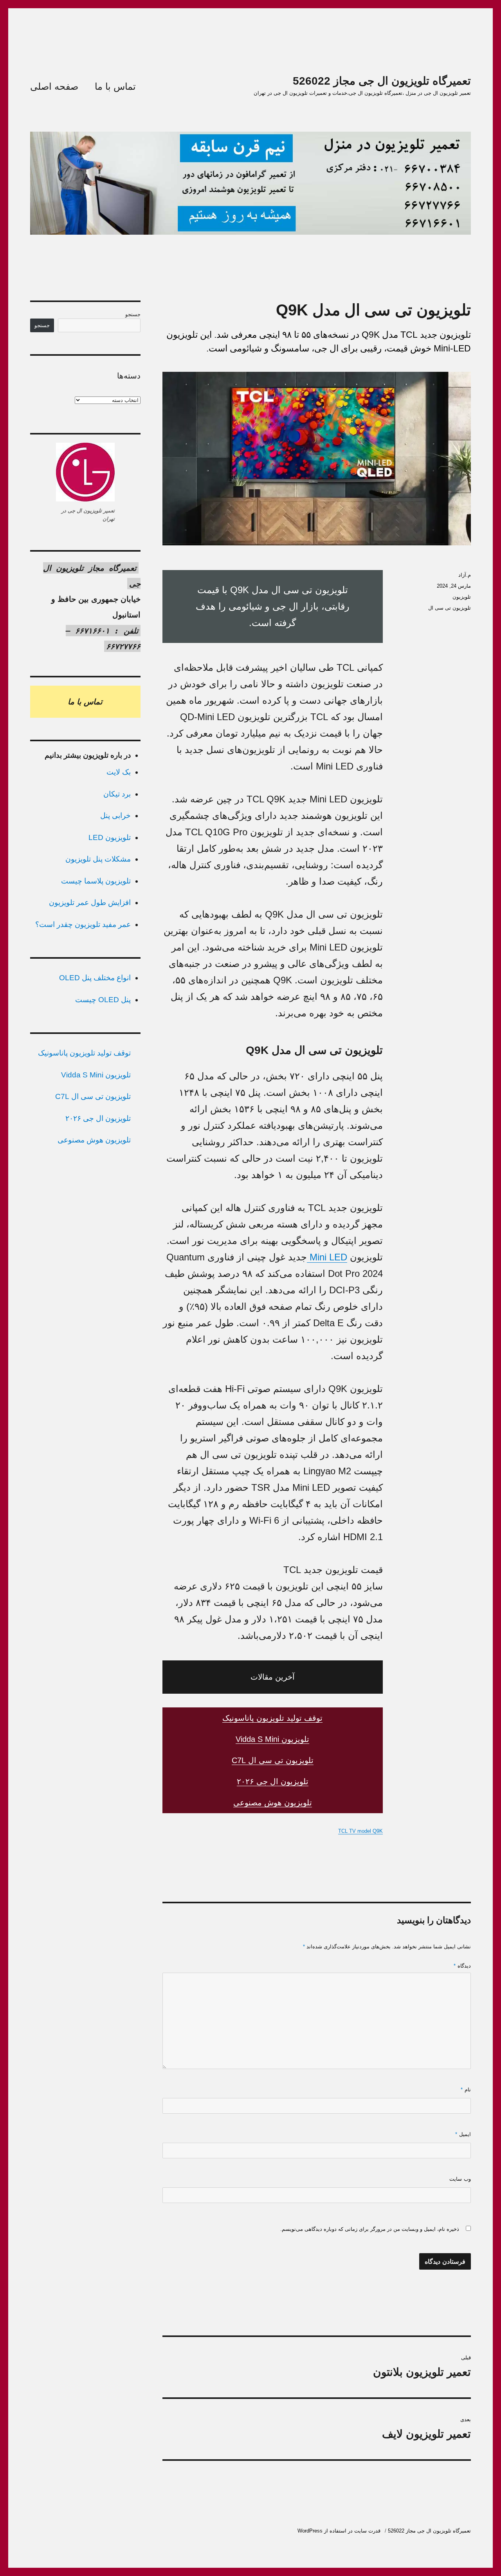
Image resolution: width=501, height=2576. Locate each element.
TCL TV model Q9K (360, 1831)
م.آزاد (465, 575)
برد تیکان (117, 794)
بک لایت (119, 772)
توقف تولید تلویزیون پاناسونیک (272, 1718)
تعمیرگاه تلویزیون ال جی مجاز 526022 (382, 81)
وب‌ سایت (460, 2179)
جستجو (133, 314)
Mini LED (327, 1257)
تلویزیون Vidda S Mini (272, 1739)
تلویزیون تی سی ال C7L (273, 1760)
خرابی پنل (115, 816)
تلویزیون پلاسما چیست (96, 881)
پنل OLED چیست (103, 1000)
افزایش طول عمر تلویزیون (90, 902)
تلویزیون (462, 597)
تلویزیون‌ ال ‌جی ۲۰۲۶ (273, 1781)
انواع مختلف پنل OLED (95, 978)
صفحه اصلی (54, 86)
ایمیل (463, 2134)
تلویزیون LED (110, 837)
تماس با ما (115, 86)
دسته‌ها (129, 376)
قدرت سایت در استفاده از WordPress (339, 2531)
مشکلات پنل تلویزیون (98, 859)
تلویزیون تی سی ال (450, 608)
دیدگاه (462, 1966)
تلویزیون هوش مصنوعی (273, 1803)
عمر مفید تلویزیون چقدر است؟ (83, 924)
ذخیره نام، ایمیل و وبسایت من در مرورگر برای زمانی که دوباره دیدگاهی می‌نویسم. (370, 2229)
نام (466, 2090)
